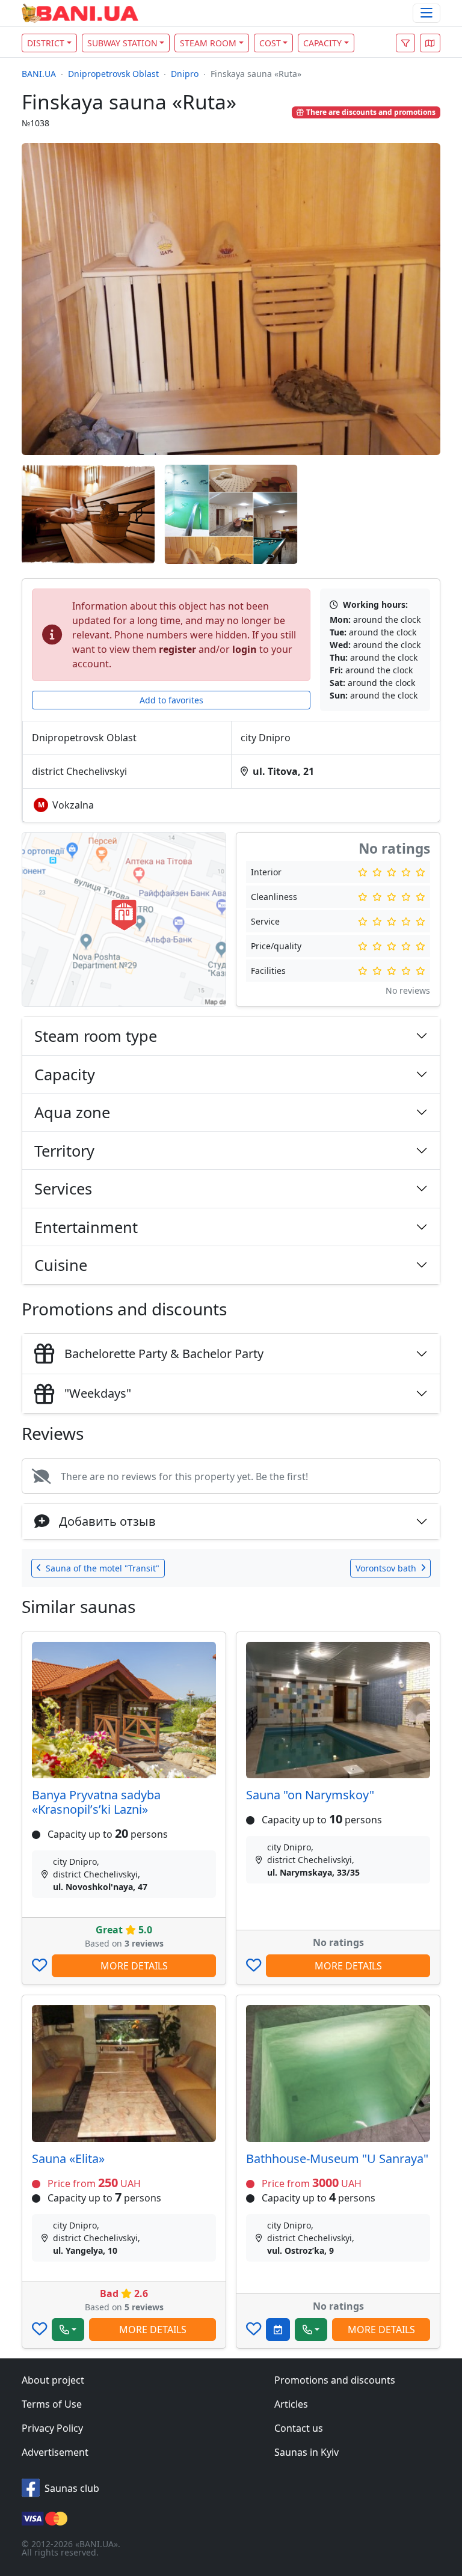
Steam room (208, 43)
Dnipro (185, 74)
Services (63, 1189)
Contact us (299, 2428)
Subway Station (122, 43)
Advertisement (55, 2452)
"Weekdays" (98, 1393)
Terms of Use (52, 2404)
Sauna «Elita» (68, 2158)
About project (53, 2380)
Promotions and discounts (335, 2380)
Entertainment (86, 1227)
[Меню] (427, 14)
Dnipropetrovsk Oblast (113, 74)
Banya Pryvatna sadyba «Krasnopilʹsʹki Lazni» (96, 1802)
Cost (270, 43)
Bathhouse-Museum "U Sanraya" (337, 2158)
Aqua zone (72, 1112)
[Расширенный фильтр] (405, 43)
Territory (64, 1151)
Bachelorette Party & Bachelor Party (164, 1354)
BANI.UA (39, 74)
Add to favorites (171, 700)
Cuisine (61, 1265)
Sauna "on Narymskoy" (310, 1795)
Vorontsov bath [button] (386, 1568)
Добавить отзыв (107, 1521)
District (46, 43)
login (245, 649)
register (177, 649)
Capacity (322, 43)
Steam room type (96, 1036)
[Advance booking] (278, 2330)
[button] (430, 43)
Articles (291, 2404)
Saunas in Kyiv (306, 2452)
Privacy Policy (52, 2428)
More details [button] (134, 1966)
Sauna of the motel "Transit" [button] (103, 1568)
